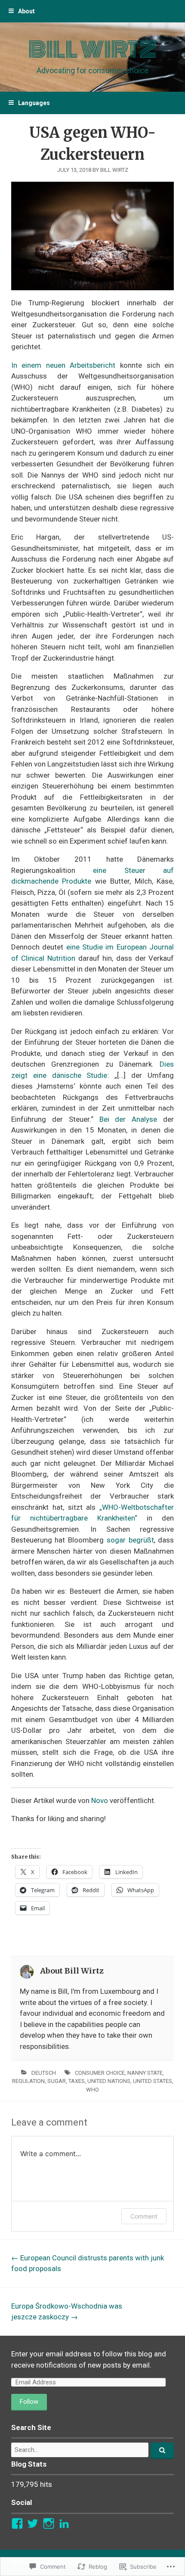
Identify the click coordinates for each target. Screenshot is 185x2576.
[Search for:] (92, 2450)
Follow (29, 2402)
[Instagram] (49, 2523)
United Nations (109, 2081)
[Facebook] (17, 2523)
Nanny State (145, 2073)
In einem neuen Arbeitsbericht (63, 365)
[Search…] (162, 2451)
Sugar (57, 2081)
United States (153, 2081)
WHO (92, 2090)
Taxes (77, 2081)
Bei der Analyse (128, 1119)
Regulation (28, 2081)
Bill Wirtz (92, 50)
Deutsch (44, 2073)
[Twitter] (33, 2523)
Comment (144, 2216)
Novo (100, 1800)
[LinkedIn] (64, 2523)
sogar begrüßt (130, 1540)
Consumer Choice (100, 2073)
